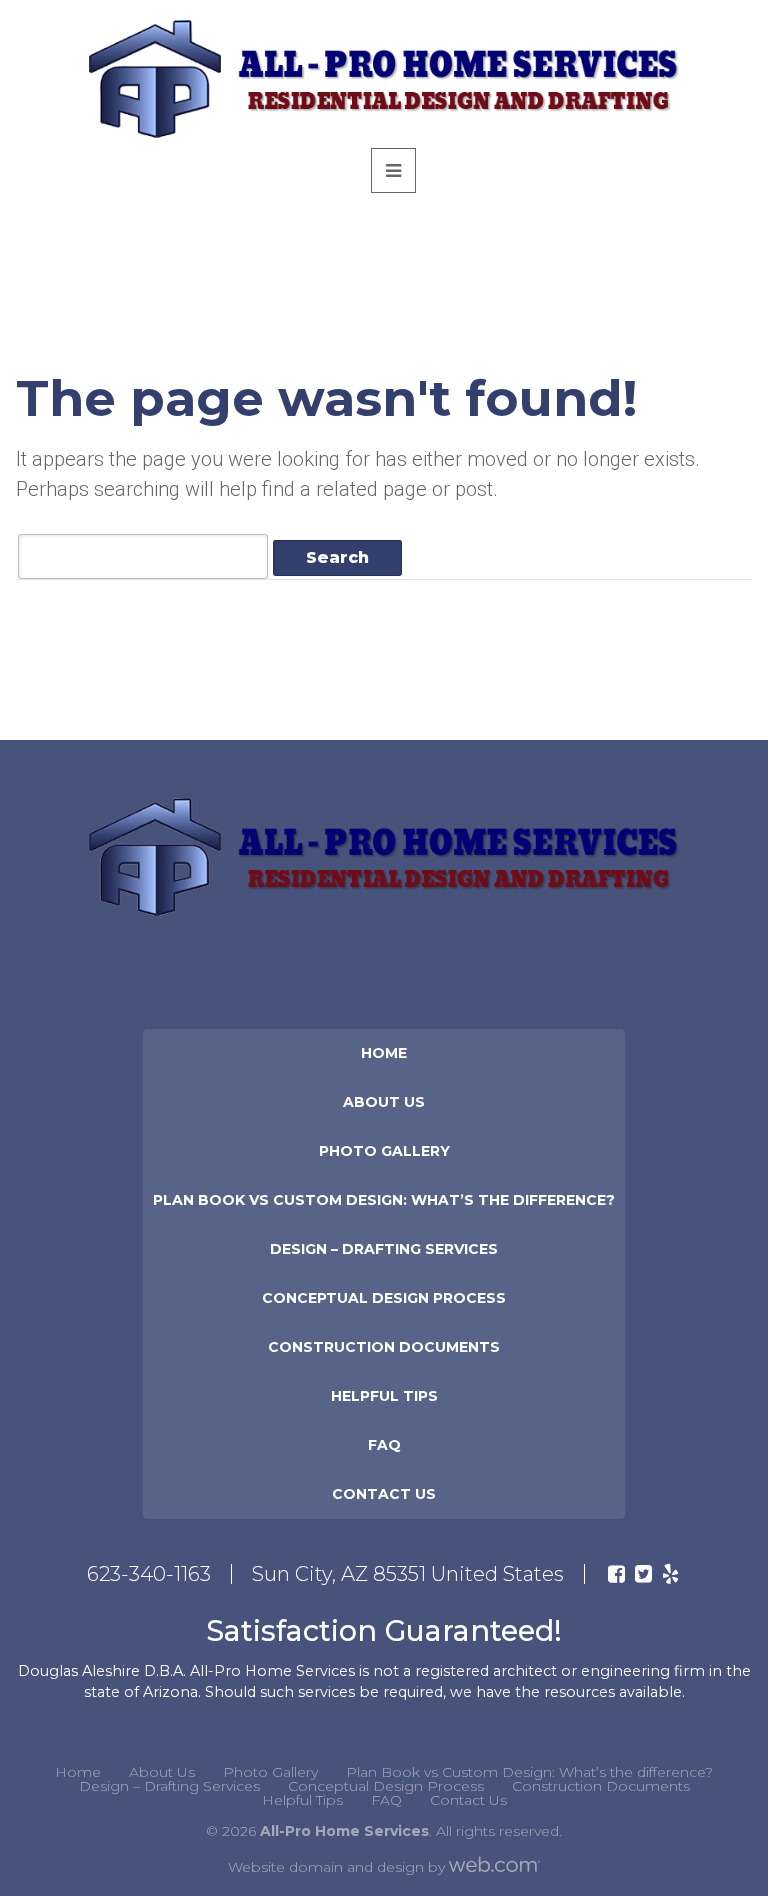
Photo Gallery (384, 1151)
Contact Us (384, 1494)
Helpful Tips (384, 1396)
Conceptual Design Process (384, 1298)
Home (384, 1053)
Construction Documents (384, 1347)
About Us (384, 1102)
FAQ (384, 1445)
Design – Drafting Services (384, 1249)
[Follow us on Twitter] (643, 1574)
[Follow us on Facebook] (616, 1574)
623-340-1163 (149, 1574)
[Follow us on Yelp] (670, 1574)
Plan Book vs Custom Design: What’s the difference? (384, 1200)
